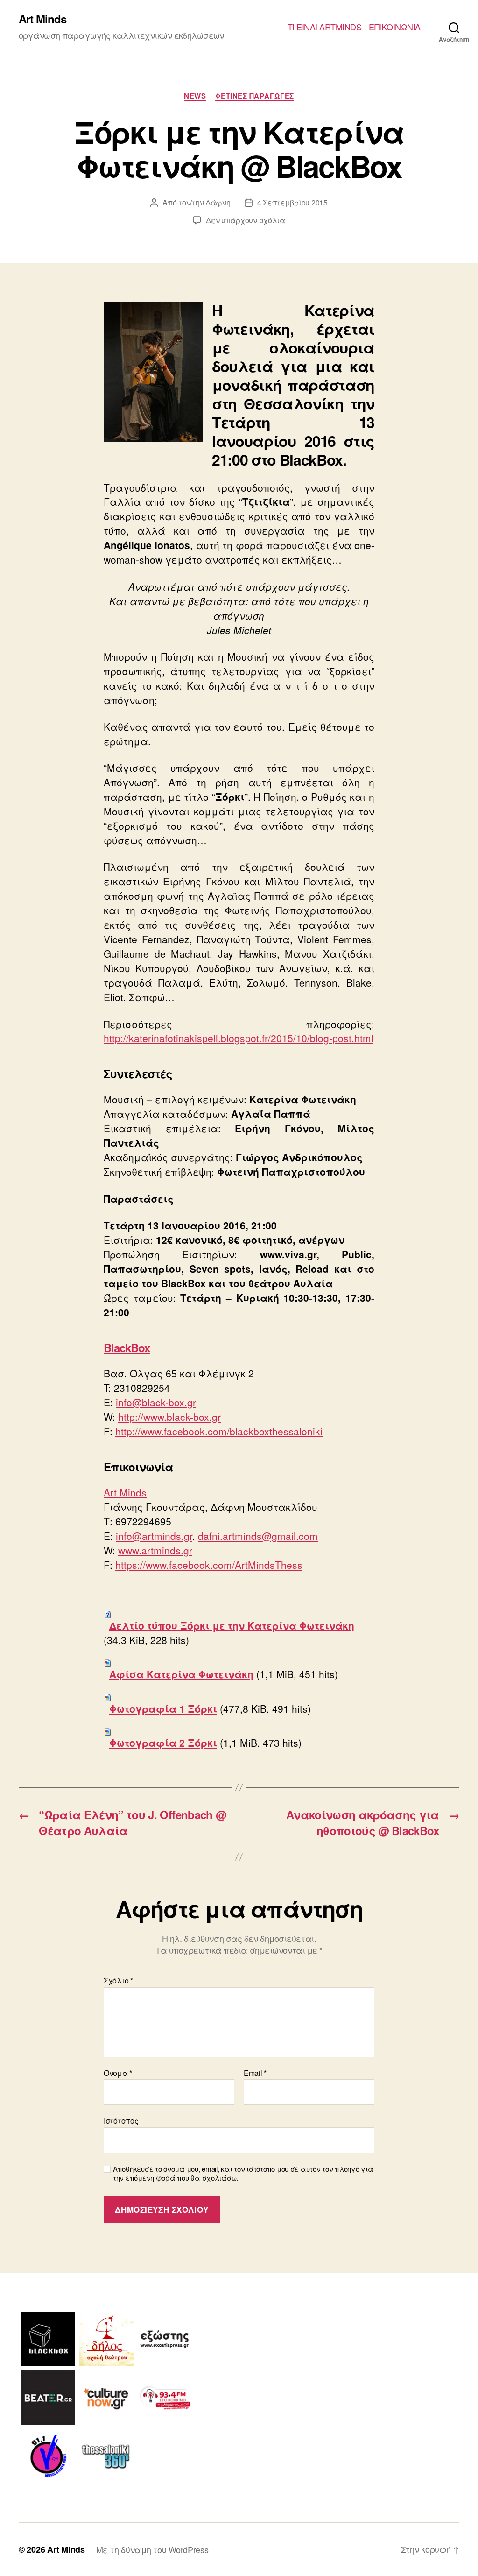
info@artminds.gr (154, 1536)
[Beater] (48, 2397)
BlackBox (127, 1348)
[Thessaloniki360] (106, 2456)
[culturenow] (106, 2397)
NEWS (195, 96)
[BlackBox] (48, 2339)
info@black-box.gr (156, 1402)
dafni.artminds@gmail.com (258, 1536)
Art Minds (42, 19)
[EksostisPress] (165, 2339)
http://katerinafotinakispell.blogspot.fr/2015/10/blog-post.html (239, 1038)
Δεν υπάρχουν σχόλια (246, 220)
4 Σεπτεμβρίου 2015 (292, 202)
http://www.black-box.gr (169, 1417)
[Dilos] (106, 2339)
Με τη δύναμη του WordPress (152, 2549)
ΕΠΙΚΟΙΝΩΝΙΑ (395, 27)
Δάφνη (218, 202)
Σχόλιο (118, 1981)
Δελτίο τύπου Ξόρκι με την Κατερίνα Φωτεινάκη (232, 1625)
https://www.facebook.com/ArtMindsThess (209, 1565)
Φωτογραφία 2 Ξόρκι (163, 1743)
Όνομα (118, 2073)
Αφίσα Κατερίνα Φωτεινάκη (181, 1674)
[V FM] (48, 2456)
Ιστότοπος (121, 2120)
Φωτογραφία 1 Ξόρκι (163, 1708)
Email (255, 2073)
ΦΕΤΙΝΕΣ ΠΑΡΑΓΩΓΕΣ (254, 96)
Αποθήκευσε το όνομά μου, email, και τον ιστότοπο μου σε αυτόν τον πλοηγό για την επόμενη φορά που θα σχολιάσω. (243, 2174)
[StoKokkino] (165, 2397)
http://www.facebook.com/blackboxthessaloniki (219, 1431)
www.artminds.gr (155, 1550)
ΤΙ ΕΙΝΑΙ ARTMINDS (325, 27)
